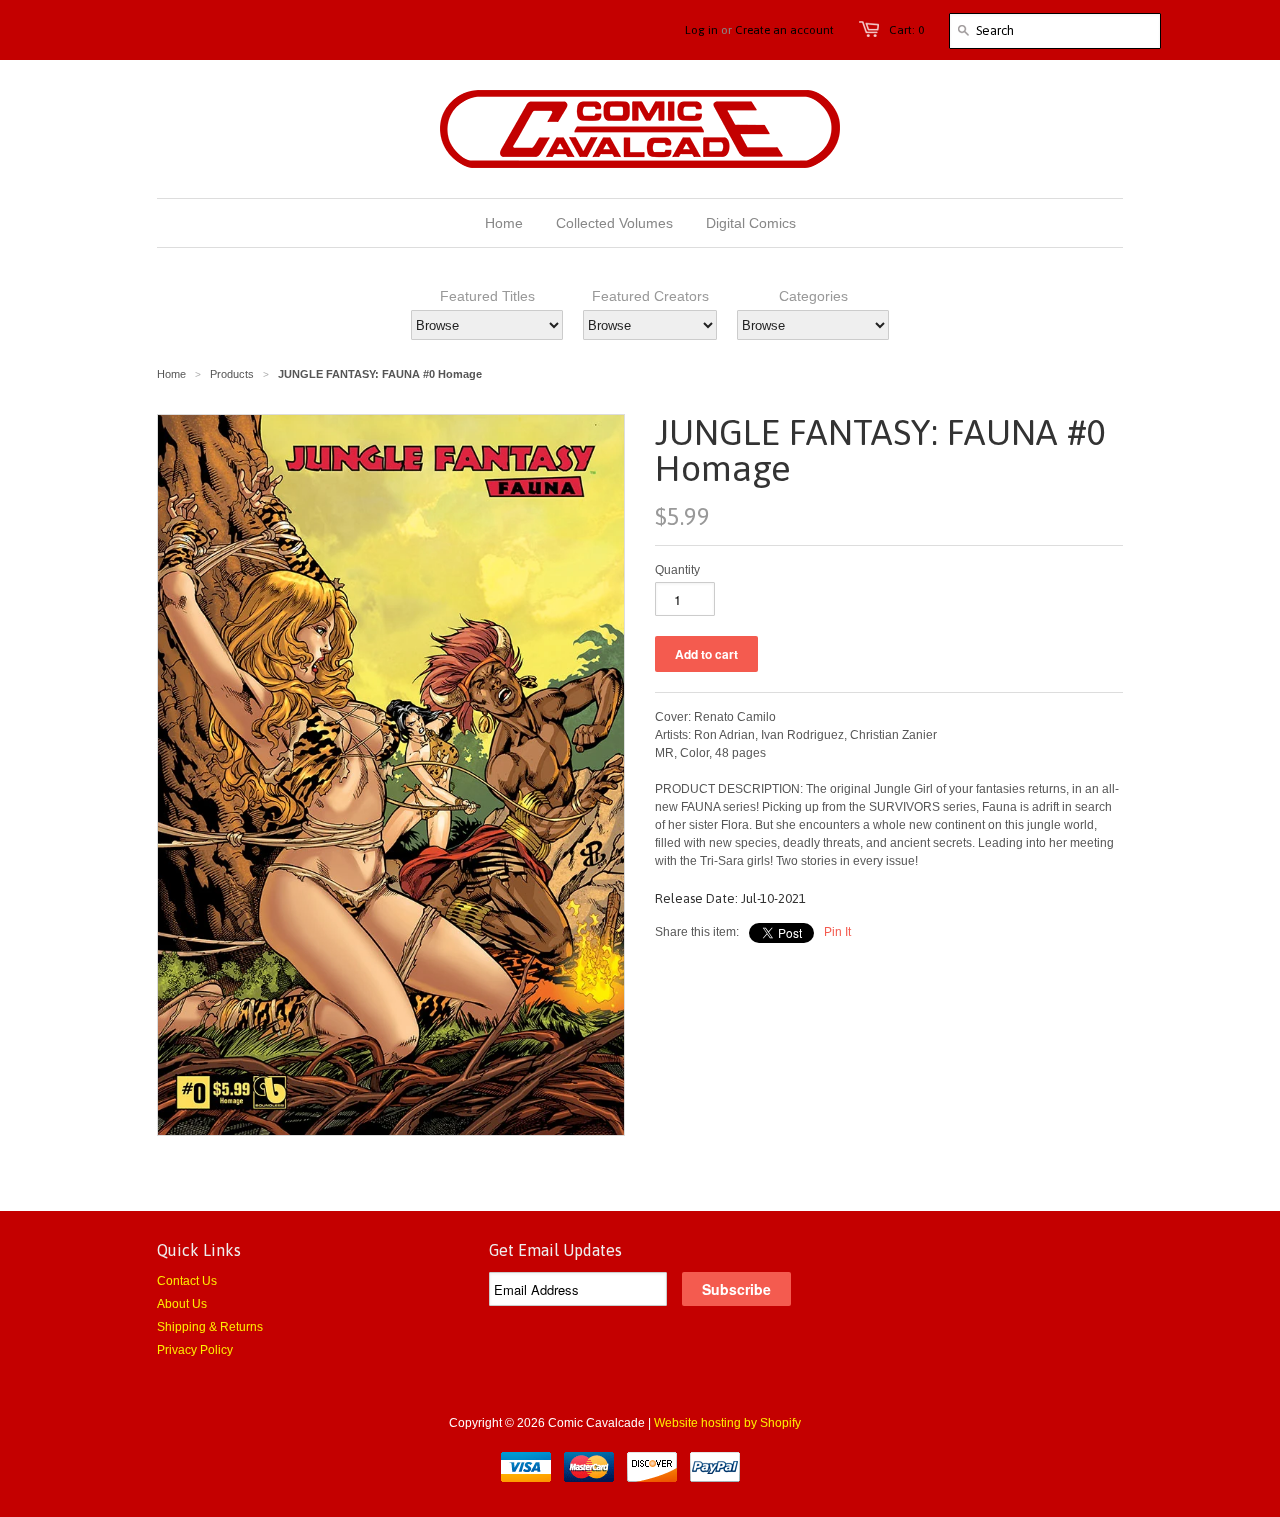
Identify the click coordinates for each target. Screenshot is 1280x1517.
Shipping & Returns (210, 1327)
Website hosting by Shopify (727, 1423)
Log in (701, 30)
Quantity (677, 570)
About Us (182, 1304)
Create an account (784, 30)
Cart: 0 (906, 30)
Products (232, 374)
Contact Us (187, 1281)
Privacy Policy (195, 1350)
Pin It (837, 932)
